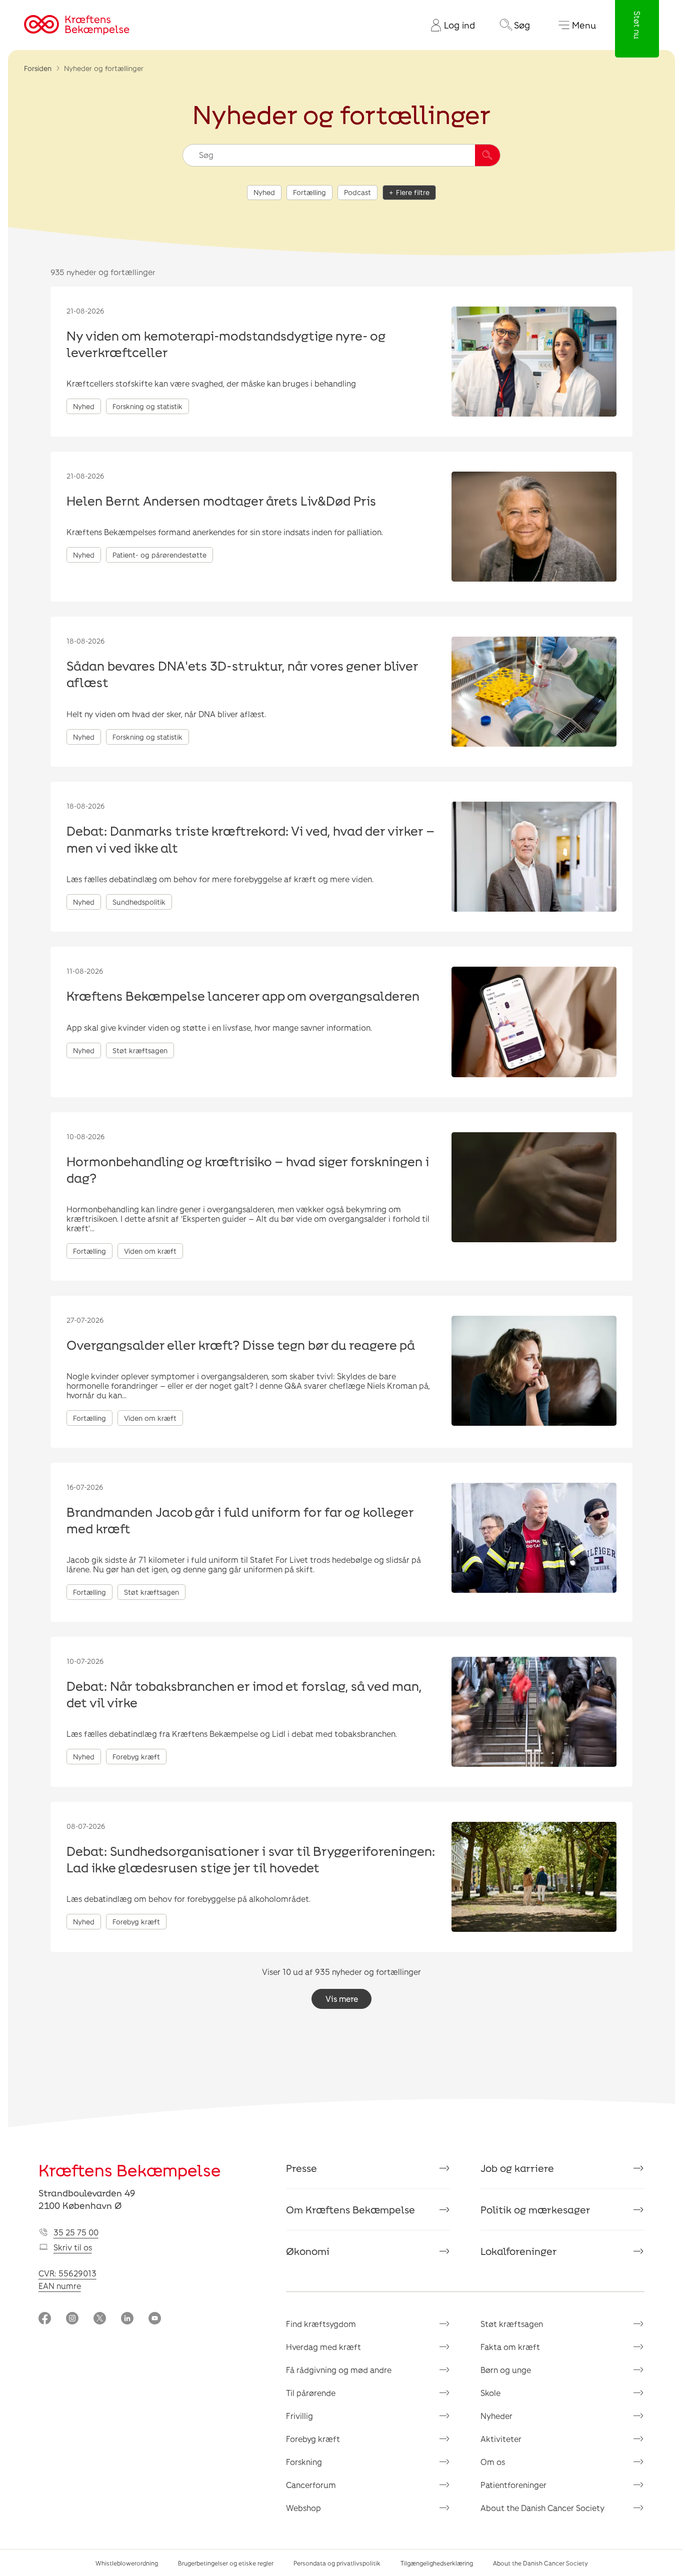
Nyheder (496, 2416)
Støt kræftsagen (512, 2324)
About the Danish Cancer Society (542, 2508)
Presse (301, 2168)
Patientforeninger (513, 2485)
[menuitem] (449, 25)
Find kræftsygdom (321, 2324)
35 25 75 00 (76, 2232)
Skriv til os (73, 2247)
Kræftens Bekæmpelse (130, 2170)
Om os (493, 2462)
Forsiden (38, 68)
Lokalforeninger (519, 2251)
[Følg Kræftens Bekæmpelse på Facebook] (45, 2319)
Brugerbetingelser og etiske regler (226, 2563)
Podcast (357, 192)
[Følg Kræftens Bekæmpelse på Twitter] (100, 2319)
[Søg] (487, 155)
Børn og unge (506, 2370)
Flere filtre (413, 192)
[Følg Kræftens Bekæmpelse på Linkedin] (127, 2319)
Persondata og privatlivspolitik (337, 2563)
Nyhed (264, 192)
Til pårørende (311, 2393)
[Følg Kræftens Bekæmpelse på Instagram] (72, 2319)
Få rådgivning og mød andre (339, 2370)
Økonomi (308, 2251)
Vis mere (342, 1999)
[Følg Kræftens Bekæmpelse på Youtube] (155, 2319)
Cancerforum (311, 2485)
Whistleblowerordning (127, 2563)
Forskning (304, 2462)
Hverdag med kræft (323, 2347)
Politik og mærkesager (535, 2209)
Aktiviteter (501, 2439)
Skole (490, 2393)
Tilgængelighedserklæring (437, 2563)
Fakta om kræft (510, 2347)
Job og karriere (517, 2168)
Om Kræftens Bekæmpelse (350, 2209)
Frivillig (299, 2416)
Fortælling (309, 192)
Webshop (303, 2508)
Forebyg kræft (313, 2439)
